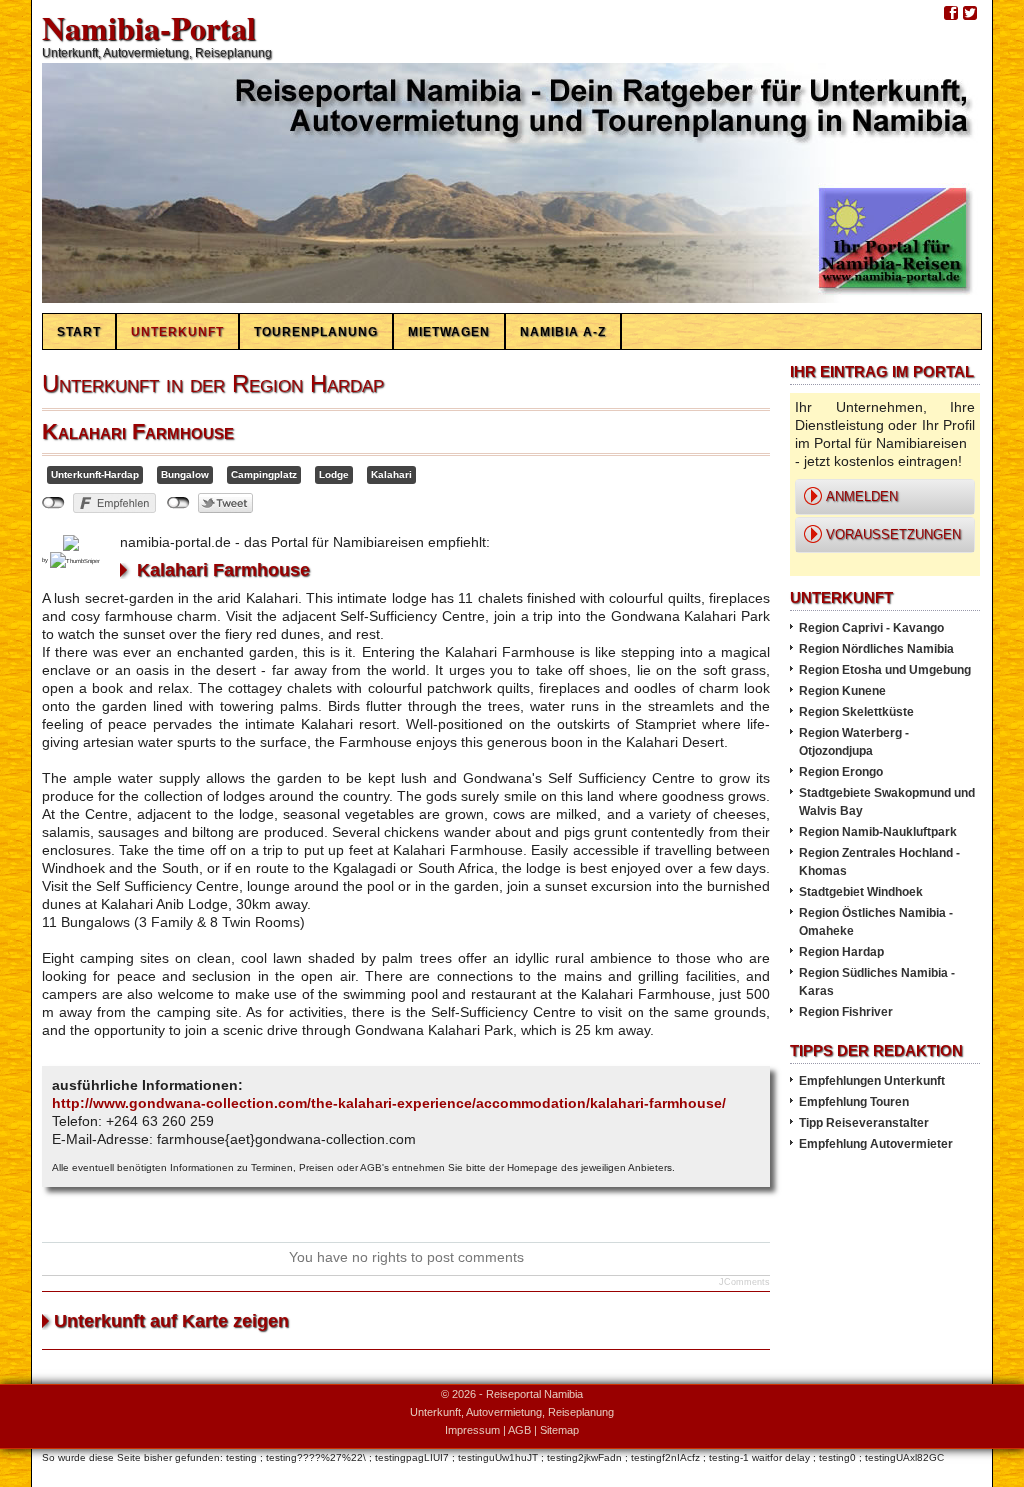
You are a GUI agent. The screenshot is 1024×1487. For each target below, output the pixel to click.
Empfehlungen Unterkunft (872, 1081)
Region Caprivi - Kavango (871, 628)
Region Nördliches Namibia (876, 649)
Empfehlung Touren (854, 1102)
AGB (519, 1430)
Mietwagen (449, 332)
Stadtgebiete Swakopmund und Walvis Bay (887, 802)
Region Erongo (841, 772)
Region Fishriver (846, 1012)
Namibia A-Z (563, 332)
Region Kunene (842, 691)
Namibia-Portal (149, 27)
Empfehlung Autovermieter (876, 1144)
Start (79, 332)
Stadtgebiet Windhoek (861, 892)
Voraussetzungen (893, 535)
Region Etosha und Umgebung (885, 670)
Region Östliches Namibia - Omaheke (876, 922)
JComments (744, 1282)
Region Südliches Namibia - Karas (877, 982)
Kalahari (391, 474)
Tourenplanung (316, 332)
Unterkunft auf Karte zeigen (171, 1321)
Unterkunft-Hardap (95, 474)
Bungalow (185, 474)
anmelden (862, 497)
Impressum (472, 1430)
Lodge (334, 474)
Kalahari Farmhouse (138, 431)
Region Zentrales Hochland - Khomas (879, 862)
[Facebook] (951, 14)
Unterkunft (177, 332)
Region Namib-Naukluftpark (878, 832)
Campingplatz (264, 474)
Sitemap (559, 1430)
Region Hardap (841, 952)
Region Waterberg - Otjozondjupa (854, 742)
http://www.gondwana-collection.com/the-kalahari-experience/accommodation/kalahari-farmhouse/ (389, 1103)
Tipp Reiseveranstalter (864, 1123)
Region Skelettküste (856, 712)
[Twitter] (970, 14)
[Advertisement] (880, 1216)
